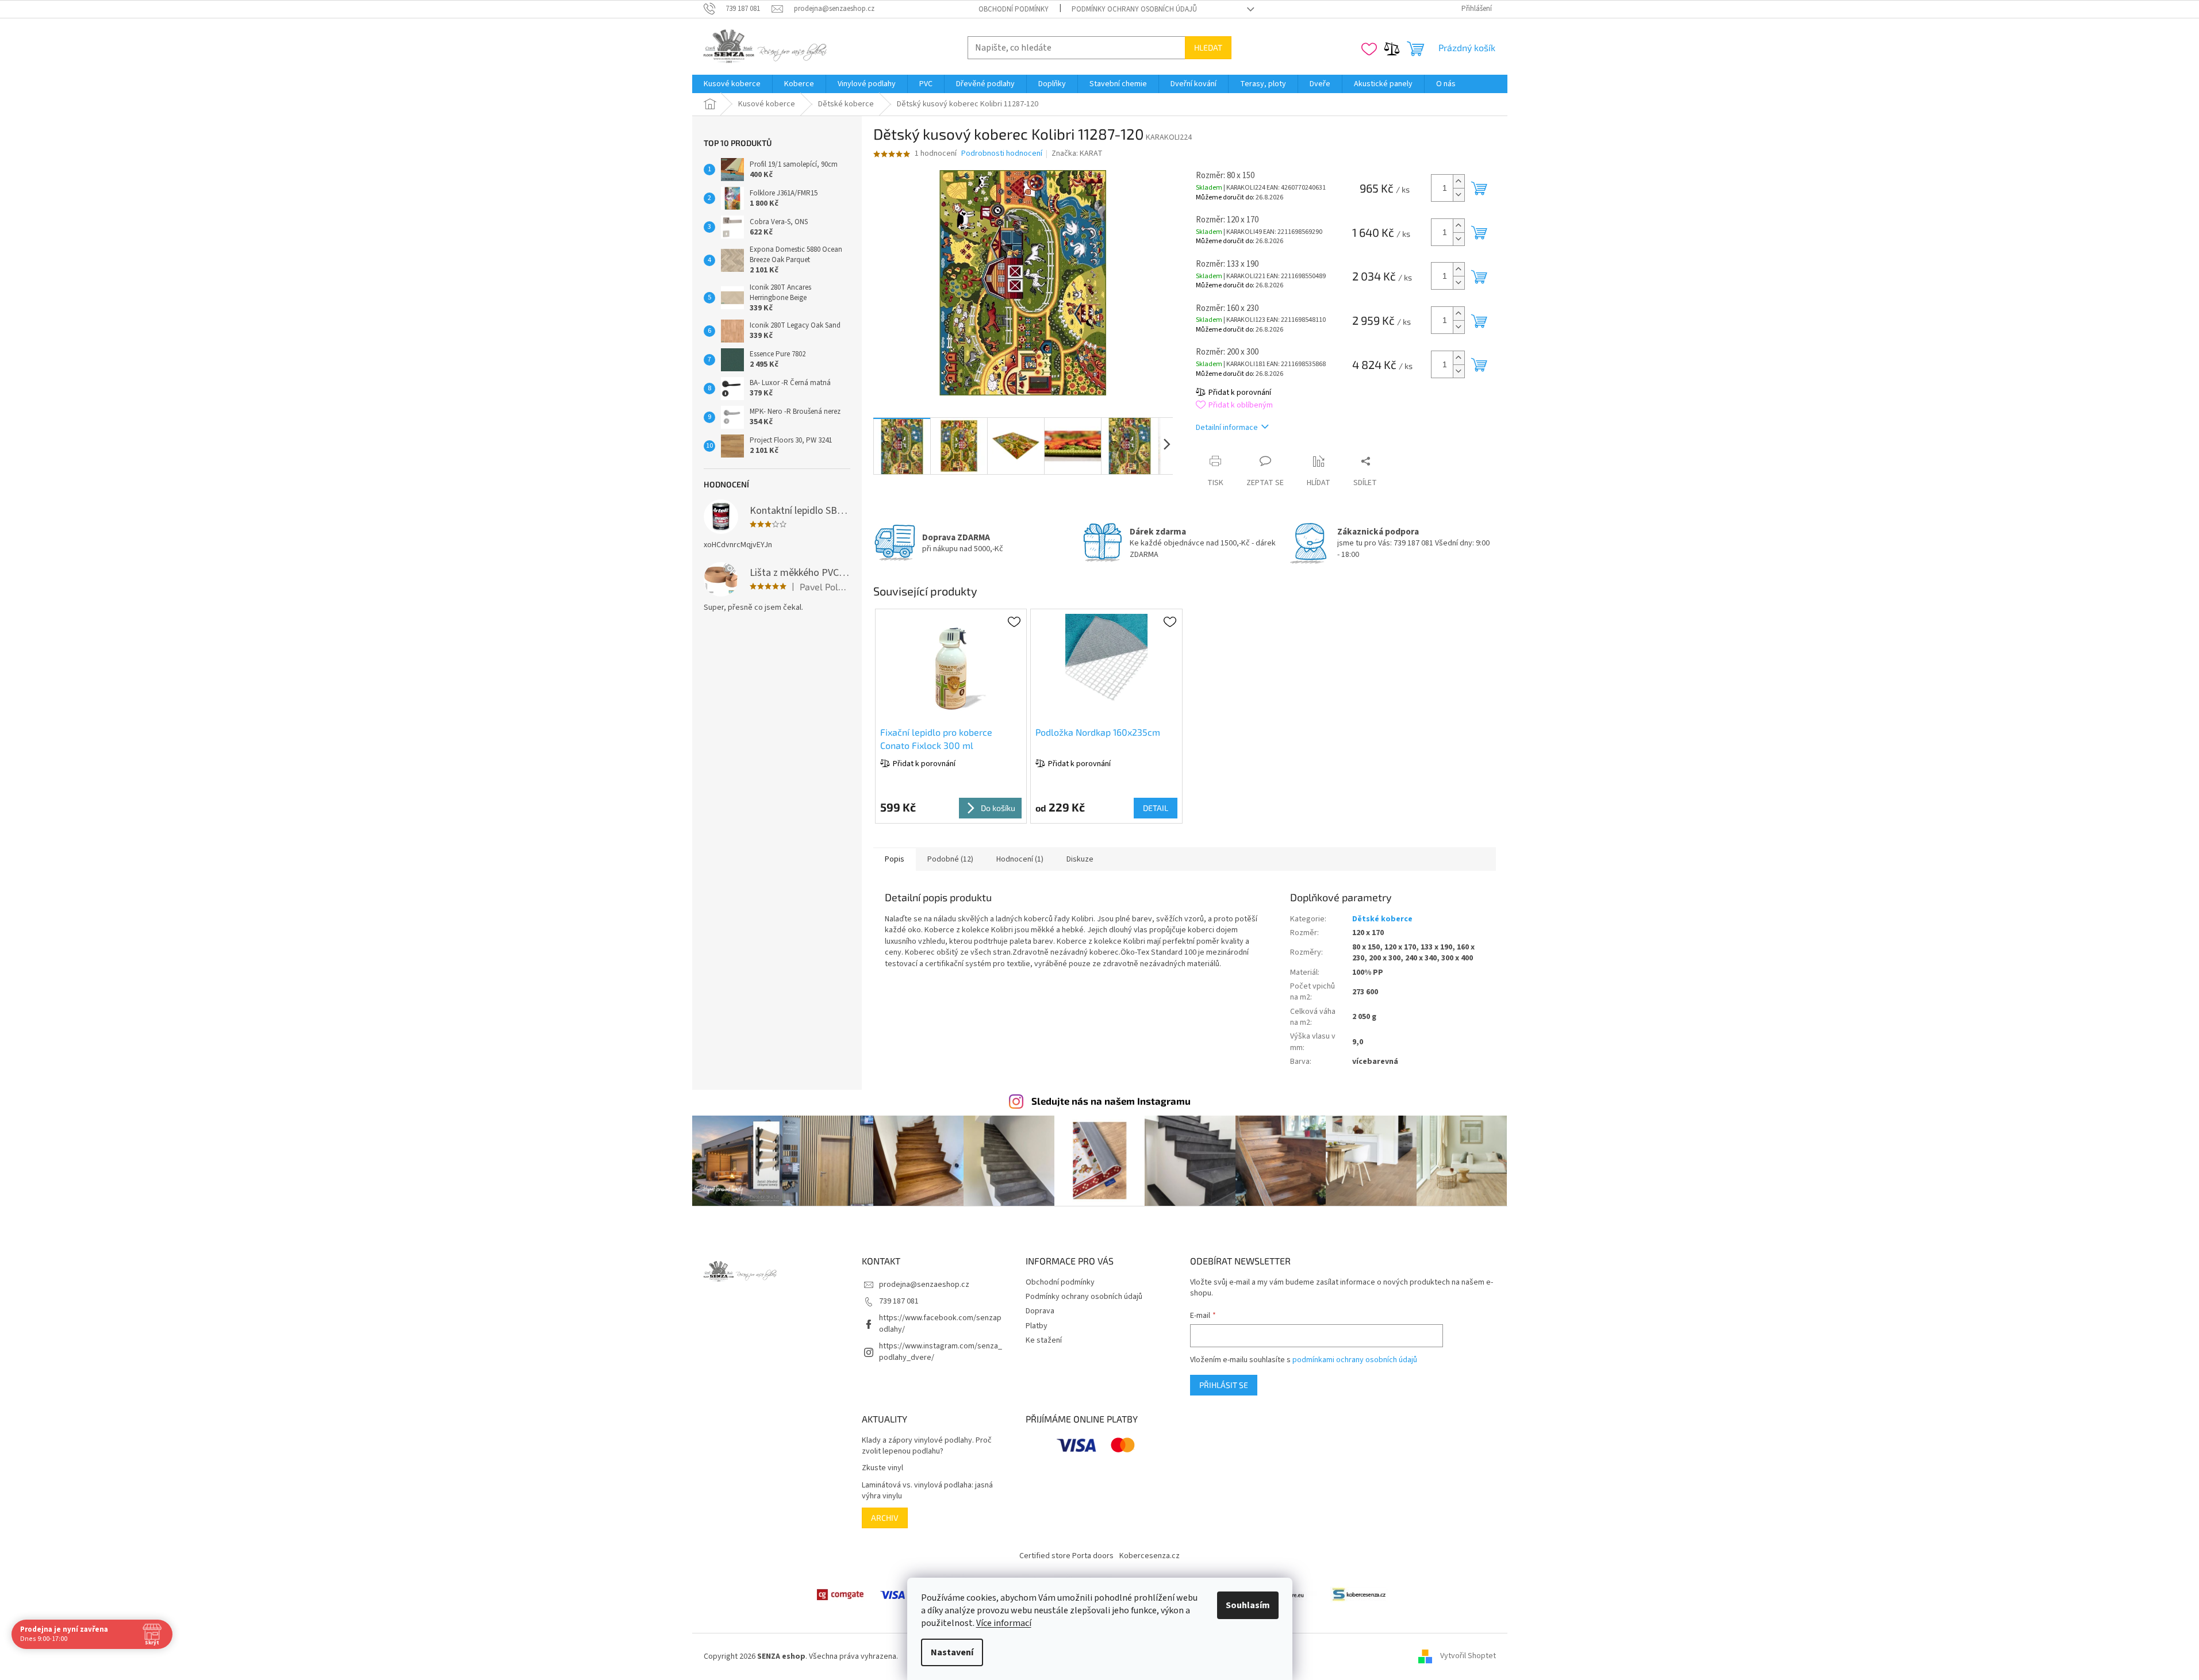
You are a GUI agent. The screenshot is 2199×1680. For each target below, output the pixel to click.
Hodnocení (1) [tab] (1020, 859)
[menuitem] (732, 84)
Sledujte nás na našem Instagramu (1111, 1101)
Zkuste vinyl (882, 1468)
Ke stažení (1044, 1340)
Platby (1037, 1326)
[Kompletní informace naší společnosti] (1359, 1594)
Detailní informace (1227, 428)
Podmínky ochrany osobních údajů (1134, 9)
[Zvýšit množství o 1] (1459, 181)
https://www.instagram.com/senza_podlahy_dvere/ (941, 1352)
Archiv (885, 1518)
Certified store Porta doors (1066, 1556)
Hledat (1208, 47)
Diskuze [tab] (1080, 859)
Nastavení (952, 1652)
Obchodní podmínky (1014, 9)
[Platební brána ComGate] (840, 1594)
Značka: (1077, 153)
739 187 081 (899, 1301)
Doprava (1040, 1311)
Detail (1156, 808)
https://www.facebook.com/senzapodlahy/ (940, 1323)
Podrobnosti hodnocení (1002, 154)
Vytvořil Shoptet (1468, 1656)
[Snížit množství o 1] (1459, 195)
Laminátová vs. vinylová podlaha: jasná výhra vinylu (927, 1491)
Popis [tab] (895, 859)
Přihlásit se (1224, 1385)
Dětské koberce (1382, 919)
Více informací (1004, 1623)
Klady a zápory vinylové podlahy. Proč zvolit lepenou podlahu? (927, 1446)
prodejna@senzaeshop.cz (924, 1285)
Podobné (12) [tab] (950, 859)
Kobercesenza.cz (1150, 1556)
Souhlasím (1248, 1605)
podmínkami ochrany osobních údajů (1355, 1360)
